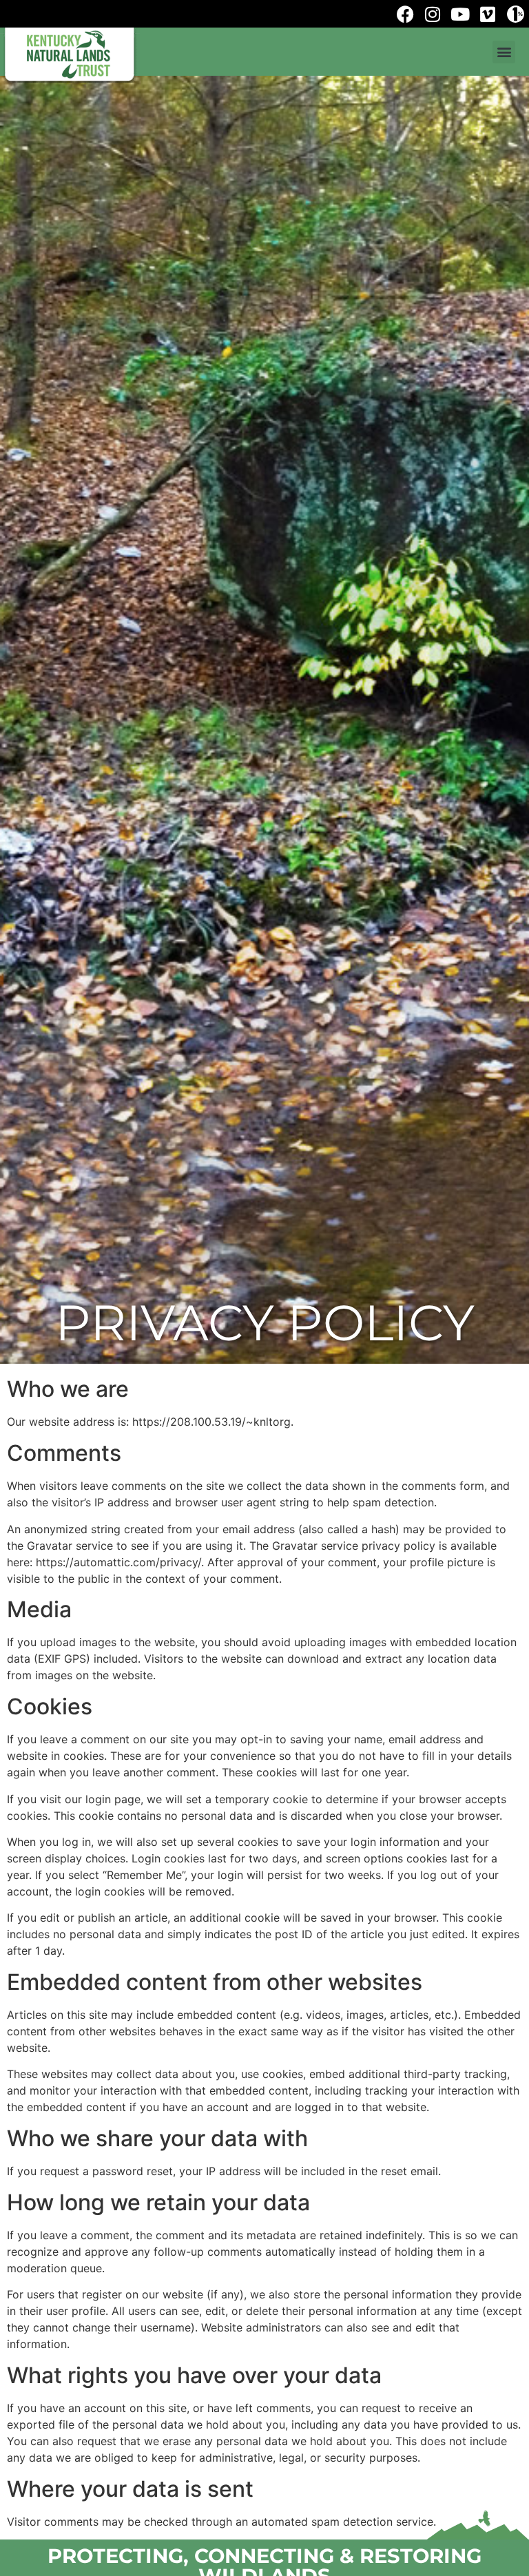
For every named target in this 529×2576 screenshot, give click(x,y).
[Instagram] (433, 14)
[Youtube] (460, 14)
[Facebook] (405, 14)
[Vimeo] (488, 14)
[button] (504, 52)
